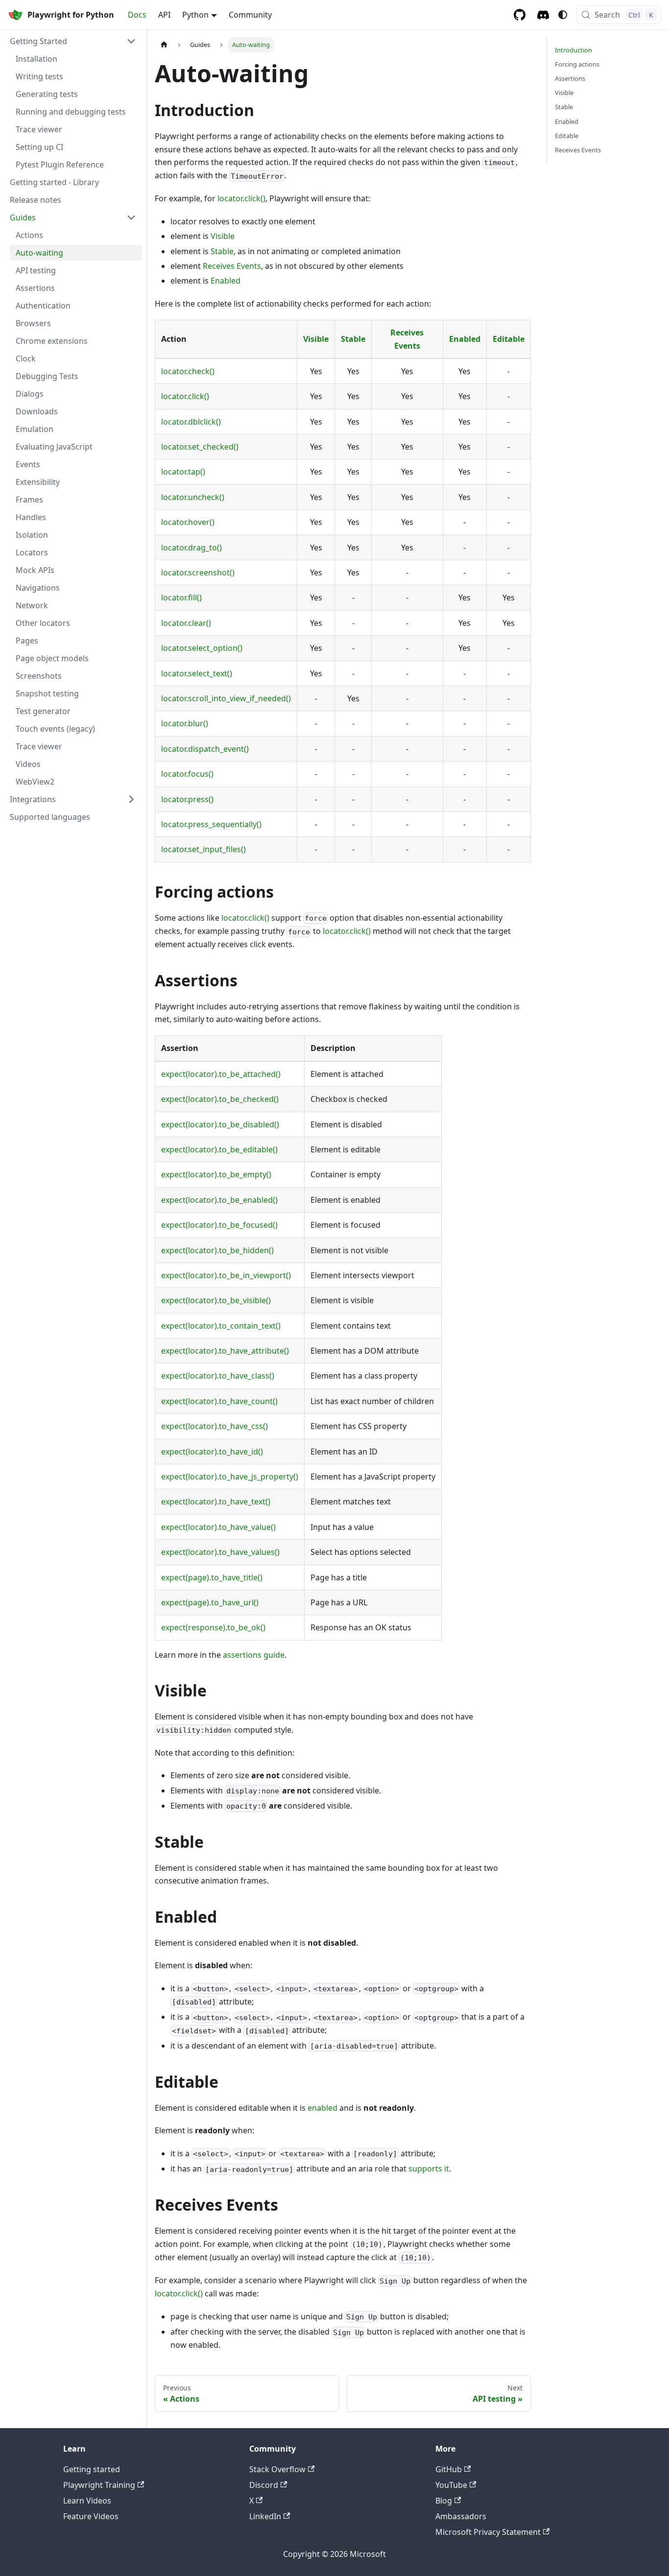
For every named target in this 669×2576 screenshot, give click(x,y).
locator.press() (187, 799)
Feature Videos (91, 2516)
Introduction (573, 50)
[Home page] (164, 45)
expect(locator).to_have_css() (215, 1426)
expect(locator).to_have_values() (220, 1552)
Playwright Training (99, 2485)
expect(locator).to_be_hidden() (217, 1250)
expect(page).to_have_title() (212, 1577)
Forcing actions (577, 64)
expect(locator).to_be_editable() (219, 1149)
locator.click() (241, 198)
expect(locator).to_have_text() (216, 1502)
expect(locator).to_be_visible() (216, 1300)
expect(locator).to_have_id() (212, 1452)
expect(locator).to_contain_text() (221, 1326)
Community (250, 15)
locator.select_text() (197, 673)
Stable (222, 251)
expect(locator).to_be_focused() (219, 1225)
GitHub (449, 2469)
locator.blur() (185, 723)
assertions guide (254, 1655)
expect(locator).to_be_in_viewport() (226, 1275)
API (164, 15)
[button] (73, 41)
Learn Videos (87, 2501)
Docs (137, 15)
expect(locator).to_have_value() (218, 1527)
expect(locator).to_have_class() (218, 1376)
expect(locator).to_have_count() (219, 1401)
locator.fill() (181, 597)
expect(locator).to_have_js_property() (230, 1477)
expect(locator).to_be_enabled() (219, 1200)
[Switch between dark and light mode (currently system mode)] (563, 15)
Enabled (226, 281)
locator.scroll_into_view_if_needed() (226, 698)
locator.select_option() (202, 648)
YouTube (451, 2485)
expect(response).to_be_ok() (213, 1627)
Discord (264, 2485)
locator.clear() (186, 623)
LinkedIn (265, 2516)
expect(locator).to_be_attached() (221, 1074)
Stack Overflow (277, 2469)
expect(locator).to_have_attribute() (225, 1351)
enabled (323, 2108)
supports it (429, 2169)
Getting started (92, 2469)
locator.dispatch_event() (205, 749)
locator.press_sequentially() (211, 824)
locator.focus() (187, 774)
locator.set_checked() (200, 447)
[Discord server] (543, 15)
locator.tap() (183, 472)
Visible (223, 236)
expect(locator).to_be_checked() (220, 1099)
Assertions (570, 78)
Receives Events (232, 266)
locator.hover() (188, 522)
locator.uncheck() (193, 497)
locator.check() (188, 371)
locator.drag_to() (191, 548)
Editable (509, 339)
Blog (444, 2501)
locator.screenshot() (198, 572)
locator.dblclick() (191, 422)
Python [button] (195, 15)
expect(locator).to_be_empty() (216, 1174)
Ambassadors (461, 2516)
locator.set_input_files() (203, 849)
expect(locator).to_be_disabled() (220, 1124)
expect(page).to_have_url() (210, 1602)
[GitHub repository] (520, 15)
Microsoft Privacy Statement (488, 2532)
